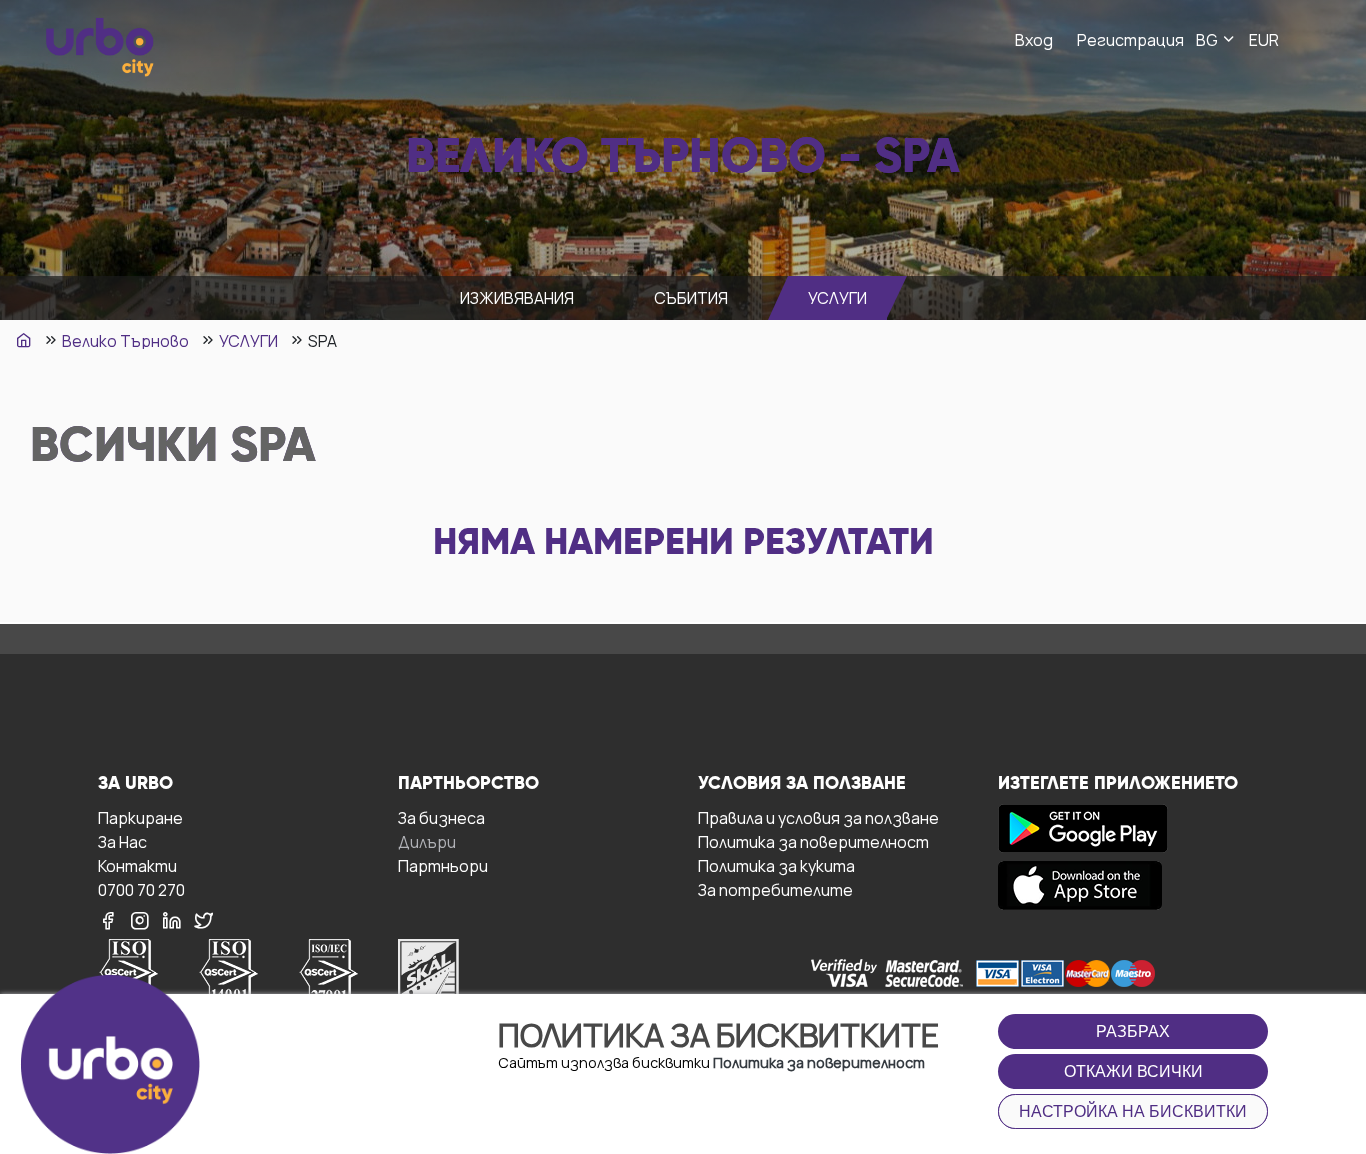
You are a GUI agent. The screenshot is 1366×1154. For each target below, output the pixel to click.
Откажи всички (1133, 1071)
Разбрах (1133, 1031)
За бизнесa (441, 817)
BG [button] (1208, 40)
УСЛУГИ (837, 298)
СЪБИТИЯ (691, 298)
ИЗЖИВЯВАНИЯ (517, 298)
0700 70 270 (141, 889)
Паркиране (140, 817)
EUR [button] (1264, 40)
